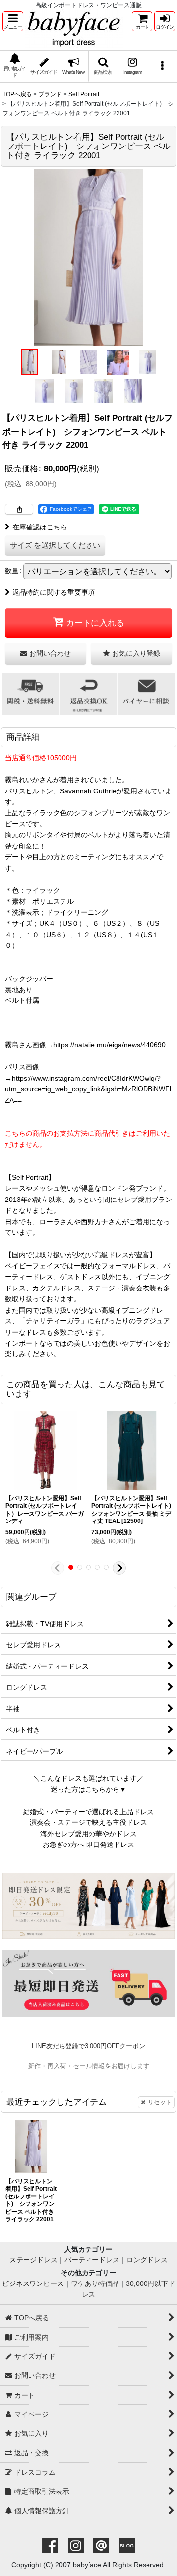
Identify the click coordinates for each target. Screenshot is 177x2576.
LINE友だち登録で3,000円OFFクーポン (88, 2046)
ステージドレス (33, 2260)
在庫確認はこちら (40, 527)
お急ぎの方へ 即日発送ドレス (88, 1844)
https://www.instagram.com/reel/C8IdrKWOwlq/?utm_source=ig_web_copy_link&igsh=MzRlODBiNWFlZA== (88, 1089)
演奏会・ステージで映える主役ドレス (88, 1822)
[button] (13, 21)
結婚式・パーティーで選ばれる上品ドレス (88, 1812)
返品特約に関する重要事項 (54, 592)
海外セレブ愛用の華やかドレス (88, 1834)
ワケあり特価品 (95, 2283)
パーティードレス (92, 2260)
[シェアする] (19, 509)
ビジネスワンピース (33, 2283)
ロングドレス (147, 2260)
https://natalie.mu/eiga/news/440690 (109, 1045)
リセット (160, 2102)
